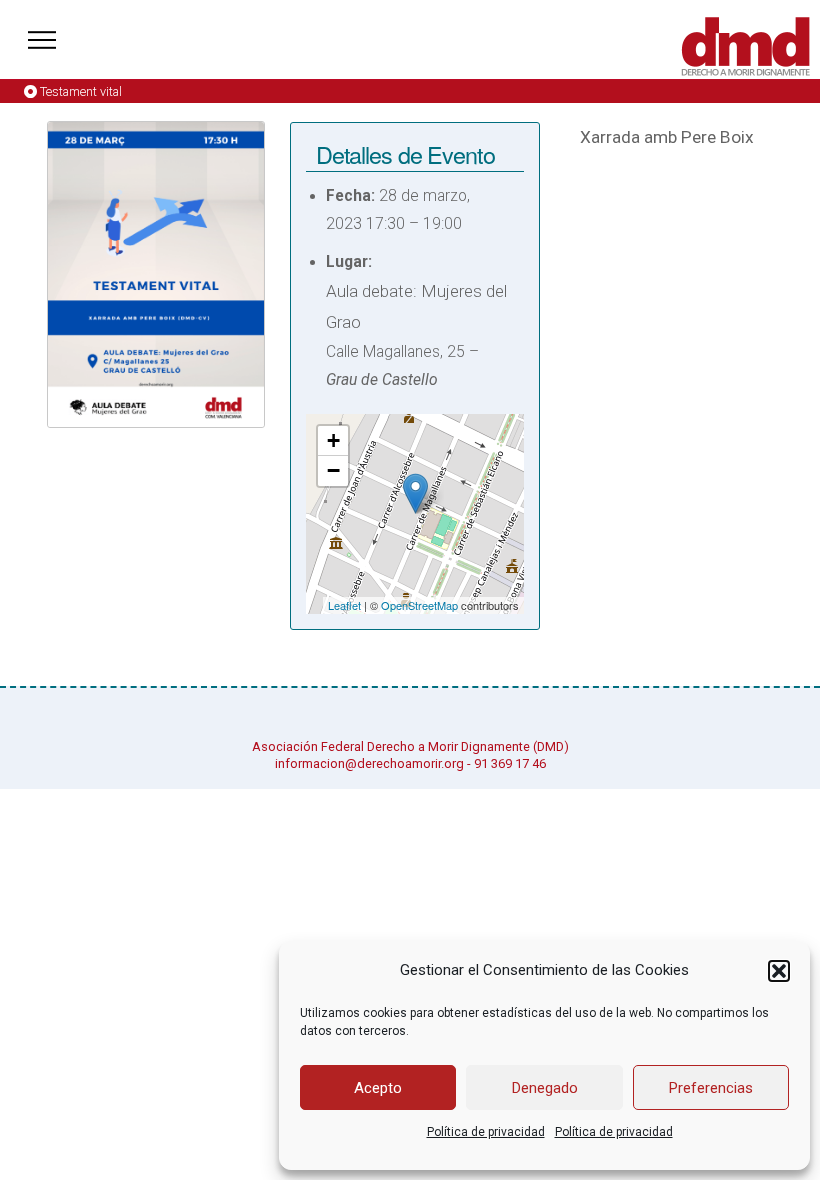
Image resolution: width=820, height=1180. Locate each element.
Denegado (545, 1088)
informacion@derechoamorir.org (369, 763)
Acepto (378, 1088)
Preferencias (711, 1088)
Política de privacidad (486, 1132)
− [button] (333, 470)
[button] (779, 971)
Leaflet (344, 605)
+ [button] (333, 440)
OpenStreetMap (419, 605)
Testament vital (81, 91)
